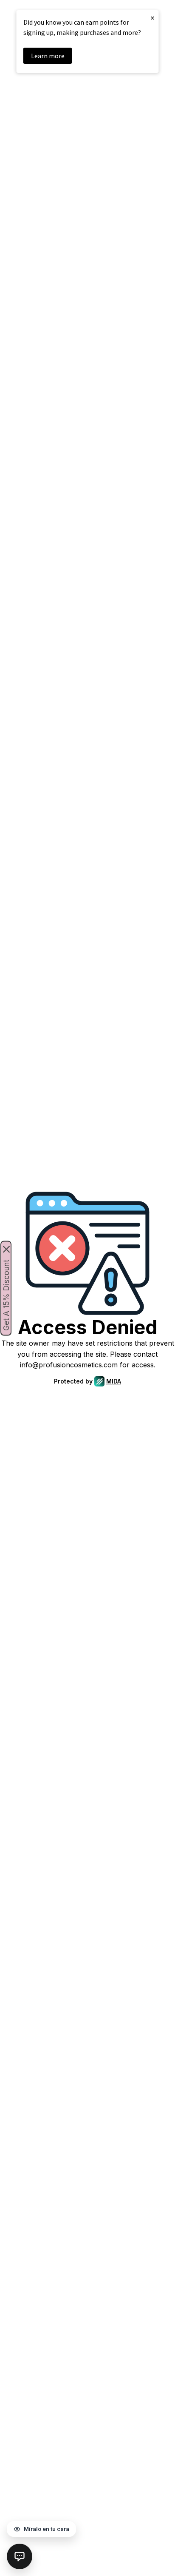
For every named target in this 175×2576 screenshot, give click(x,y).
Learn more (48, 56)
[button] (20, 2556)
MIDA (114, 1381)
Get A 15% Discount (6, 1295)
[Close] (6, 1249)
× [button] (152, 18)
